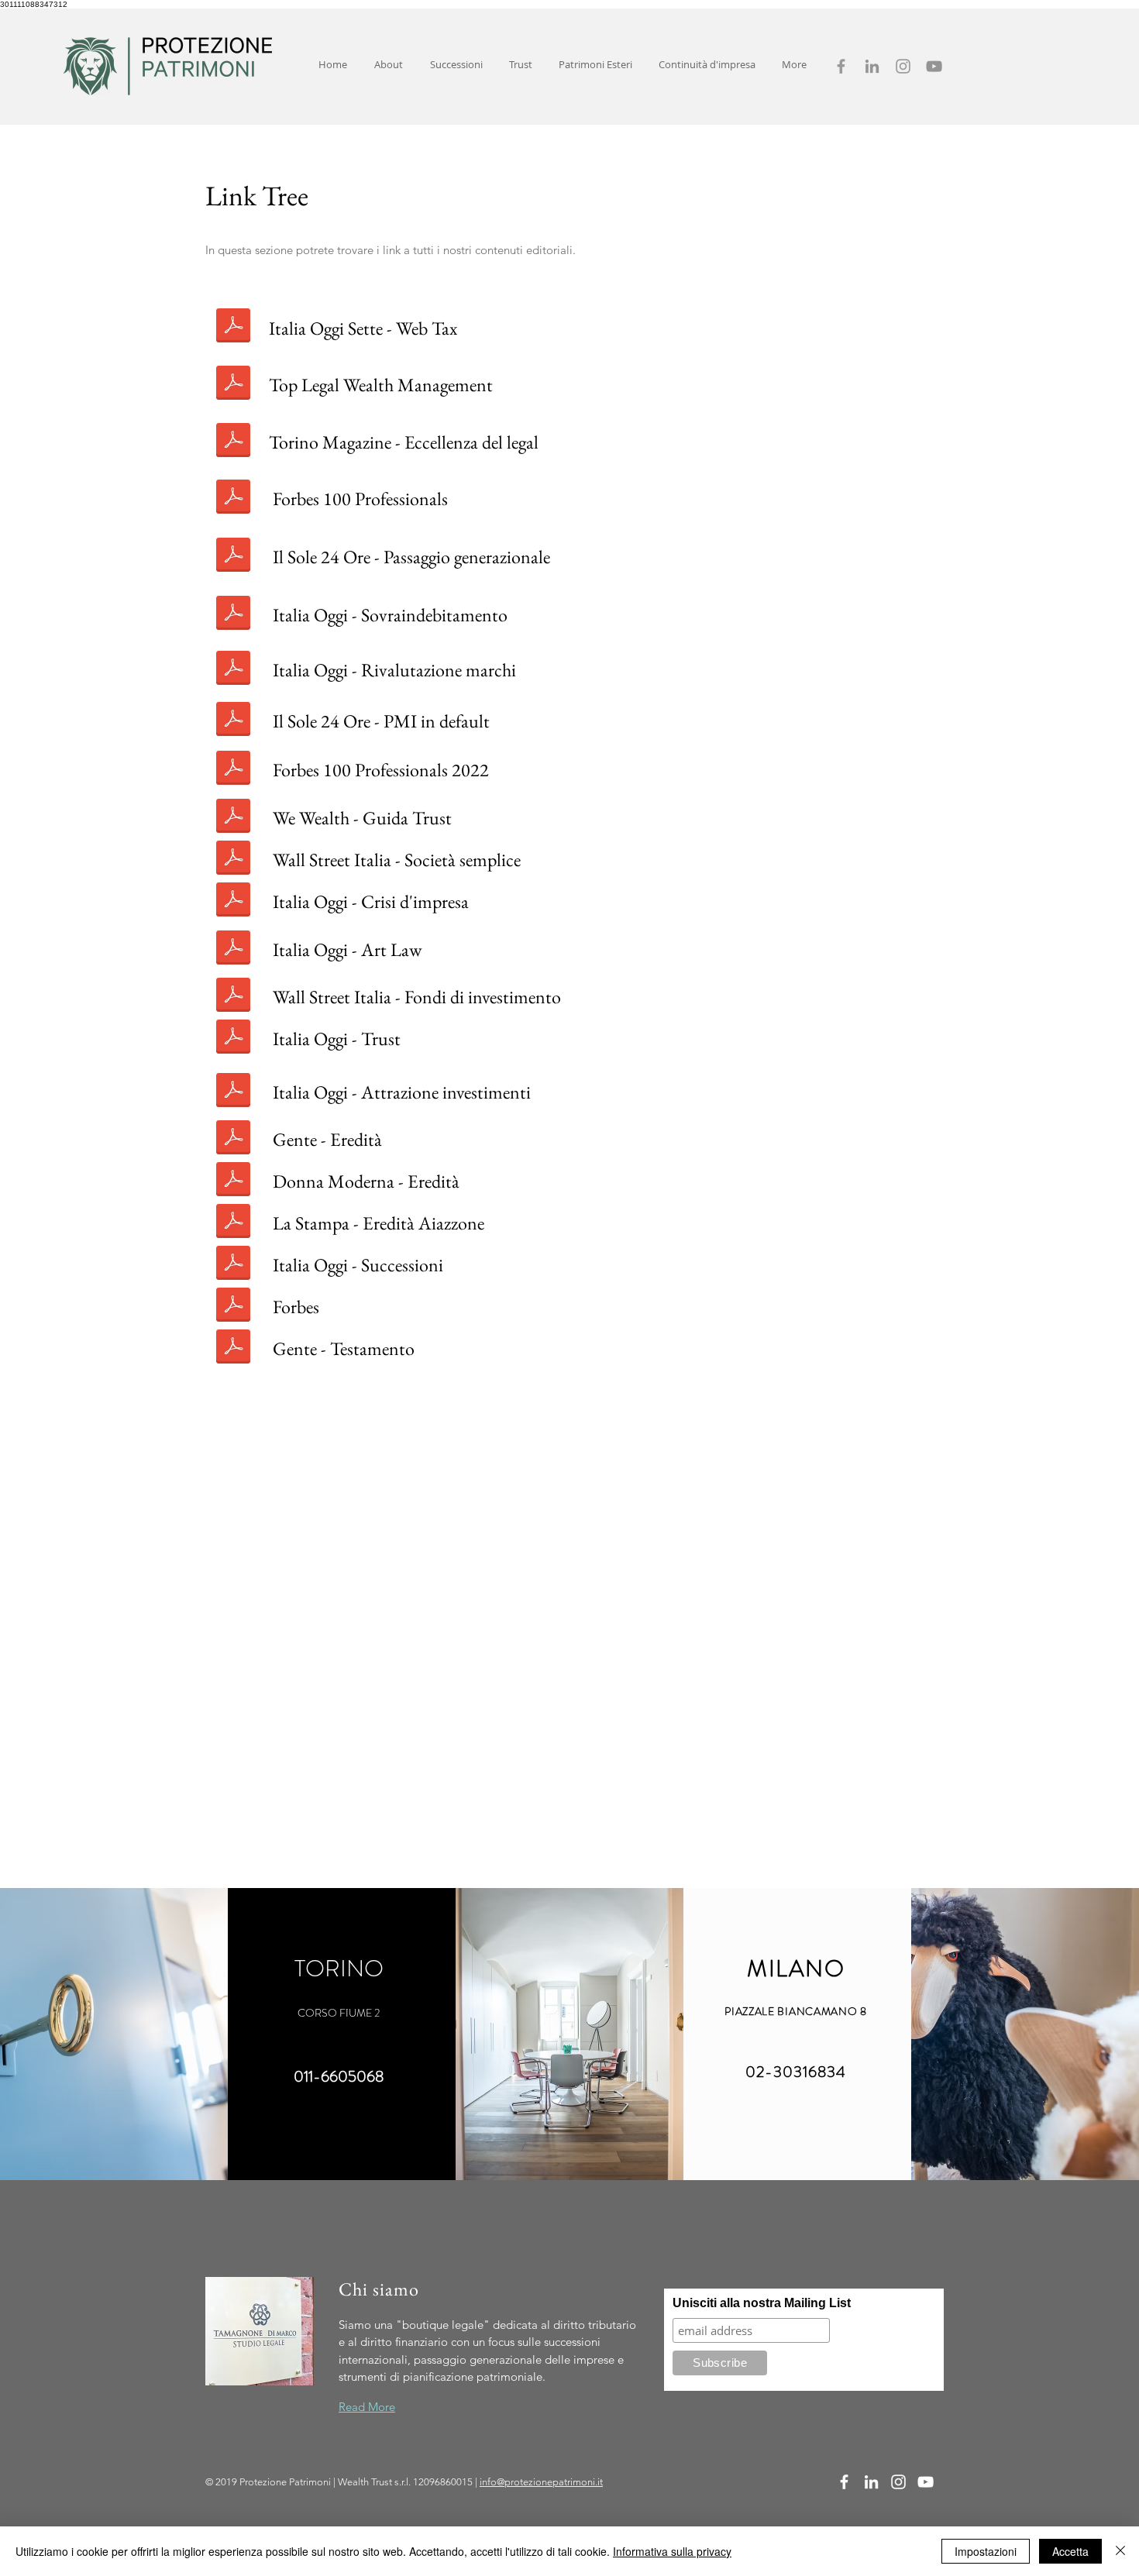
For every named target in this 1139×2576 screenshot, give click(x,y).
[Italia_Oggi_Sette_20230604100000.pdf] (233, 1092)
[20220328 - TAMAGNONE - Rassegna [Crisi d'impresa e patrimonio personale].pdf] (233, 721)
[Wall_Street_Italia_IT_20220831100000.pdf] (233, 860)
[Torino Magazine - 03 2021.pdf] (233, 442)
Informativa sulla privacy (672, 2551)
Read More (367, 2407)
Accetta (1070, 2551)
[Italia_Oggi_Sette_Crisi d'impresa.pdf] (233, 902)
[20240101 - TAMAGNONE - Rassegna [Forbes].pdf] (233, 1307)
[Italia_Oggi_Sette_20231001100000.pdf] (233, 1265)
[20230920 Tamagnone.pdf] (233, 1181)
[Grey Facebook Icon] (841, 66)
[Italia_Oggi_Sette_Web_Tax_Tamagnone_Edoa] (233, 328)
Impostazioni (986, 2551)
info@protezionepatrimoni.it (541, 2482)
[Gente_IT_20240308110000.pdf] (233, 1349)
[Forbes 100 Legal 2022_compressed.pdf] (233, 770)
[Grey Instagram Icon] (903, 66)
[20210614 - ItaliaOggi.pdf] (233, 670)
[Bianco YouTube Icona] (926, 2482)
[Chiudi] (1120, 2551)
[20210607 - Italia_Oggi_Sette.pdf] (233, 615)
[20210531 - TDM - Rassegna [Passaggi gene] (233, 557)
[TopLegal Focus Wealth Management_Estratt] (233, 385)
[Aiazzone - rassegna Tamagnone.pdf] (233, 1223)
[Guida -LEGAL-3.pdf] (233, 818)
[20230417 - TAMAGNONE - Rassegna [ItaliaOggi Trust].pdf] (233, 1039)
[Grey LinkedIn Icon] (872, 66)
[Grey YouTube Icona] (934, 66)
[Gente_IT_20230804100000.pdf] (233, 1140)
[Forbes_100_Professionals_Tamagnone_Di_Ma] (233, 499)
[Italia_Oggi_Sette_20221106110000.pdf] (233, 950)
